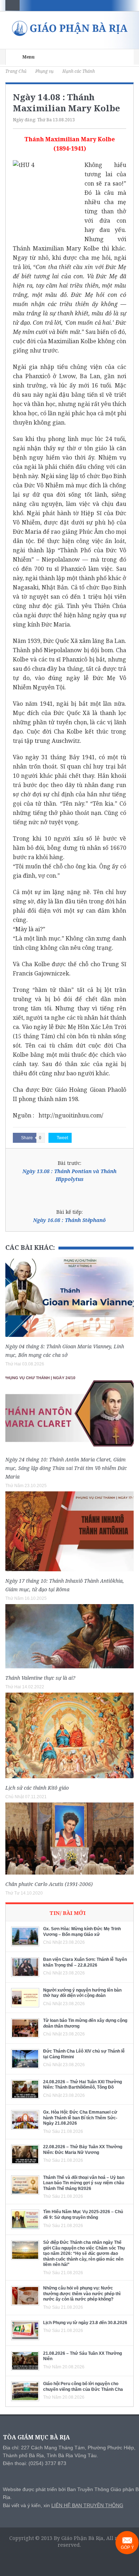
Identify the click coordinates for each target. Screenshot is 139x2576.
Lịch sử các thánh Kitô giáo (37, 1788)
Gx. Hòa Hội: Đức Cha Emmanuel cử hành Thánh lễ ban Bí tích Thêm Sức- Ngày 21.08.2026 (80, 2118)
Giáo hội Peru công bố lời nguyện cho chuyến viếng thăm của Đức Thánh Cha (83, 2387)
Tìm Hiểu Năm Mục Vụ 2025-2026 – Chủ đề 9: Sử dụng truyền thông (83, 2215)
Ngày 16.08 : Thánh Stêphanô (69, 1220)
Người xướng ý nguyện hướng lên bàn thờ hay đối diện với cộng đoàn (82, 1993)
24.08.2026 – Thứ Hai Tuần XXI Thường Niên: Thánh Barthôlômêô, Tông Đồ (83, 2085)
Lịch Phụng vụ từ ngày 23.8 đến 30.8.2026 (85, 2323)
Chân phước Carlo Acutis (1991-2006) (49, 1884)
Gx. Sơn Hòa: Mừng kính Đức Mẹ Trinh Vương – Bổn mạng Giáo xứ (82, 1932)
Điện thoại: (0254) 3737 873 (35, 2463)
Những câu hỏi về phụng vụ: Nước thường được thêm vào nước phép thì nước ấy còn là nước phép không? (82, 2294)
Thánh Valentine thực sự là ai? (40, 1678)
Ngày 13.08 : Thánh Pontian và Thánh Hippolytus (69, 1175)
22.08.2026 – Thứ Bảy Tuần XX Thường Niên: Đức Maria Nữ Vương (83, 2150)
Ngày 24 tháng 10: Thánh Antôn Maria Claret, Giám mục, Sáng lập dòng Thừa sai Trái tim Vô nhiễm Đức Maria (66, 1468)
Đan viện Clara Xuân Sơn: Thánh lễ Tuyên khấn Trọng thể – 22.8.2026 (85, 1962)
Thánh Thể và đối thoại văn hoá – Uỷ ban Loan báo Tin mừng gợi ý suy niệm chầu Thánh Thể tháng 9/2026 (84, 2183)
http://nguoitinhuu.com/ (71, 1115)
